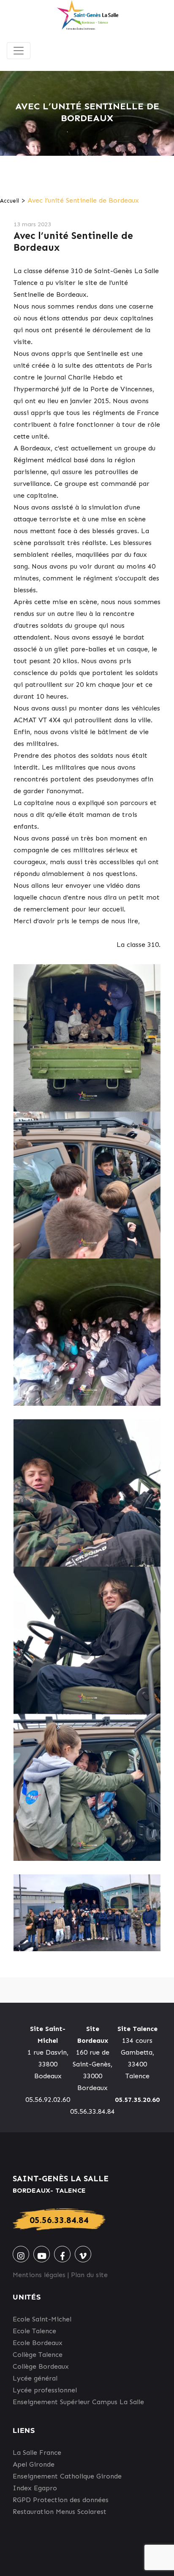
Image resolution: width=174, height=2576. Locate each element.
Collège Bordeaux (41, 2366)
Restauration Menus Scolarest (60, 2512)
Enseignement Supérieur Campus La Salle (78, 2402)
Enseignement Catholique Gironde (67, 2476)
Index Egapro (35, 2488)
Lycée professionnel (45, 2390)
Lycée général (35, 2378)
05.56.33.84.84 (59, 2220)
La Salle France (37, 2453)
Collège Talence (38, 2355)
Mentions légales (39, 2275)
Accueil (10, 201)
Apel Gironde (34, 2464)
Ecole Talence (34, 2331)
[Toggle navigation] (19, 51)
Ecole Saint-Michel (42, 2319)
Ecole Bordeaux (38, 2343)
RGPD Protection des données (61, 2500)
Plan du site (89, 2275)
